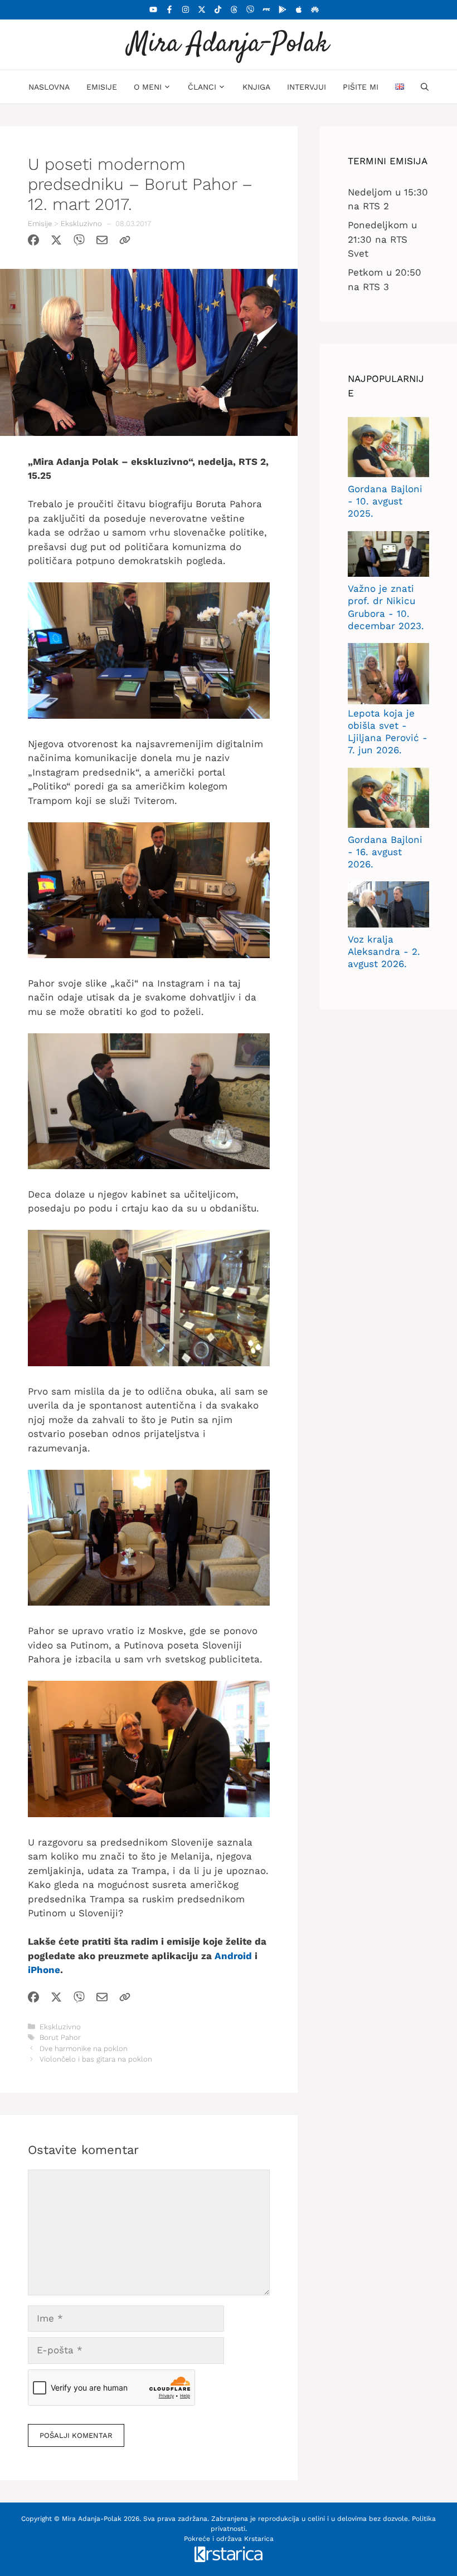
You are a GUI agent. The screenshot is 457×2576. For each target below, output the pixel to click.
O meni (148, 87)
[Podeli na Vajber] (79, 242)
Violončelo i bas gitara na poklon (96, 2059)
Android (233, 1956)
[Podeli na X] (56, 242)
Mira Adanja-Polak (229, 44)
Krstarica (259, 2539)
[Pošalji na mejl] (102, 242)
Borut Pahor (60, 2037)
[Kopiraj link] (125, 242)
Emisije (102, 87)
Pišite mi (361, 87)
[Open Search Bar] (425, 87)
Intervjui (307, 87)
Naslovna (49, 87)
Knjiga (256, 87)
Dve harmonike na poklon (84, 2048)
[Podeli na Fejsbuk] (33, 242)
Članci (202, 87)
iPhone (44, 1970)
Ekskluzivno (81, 224)
